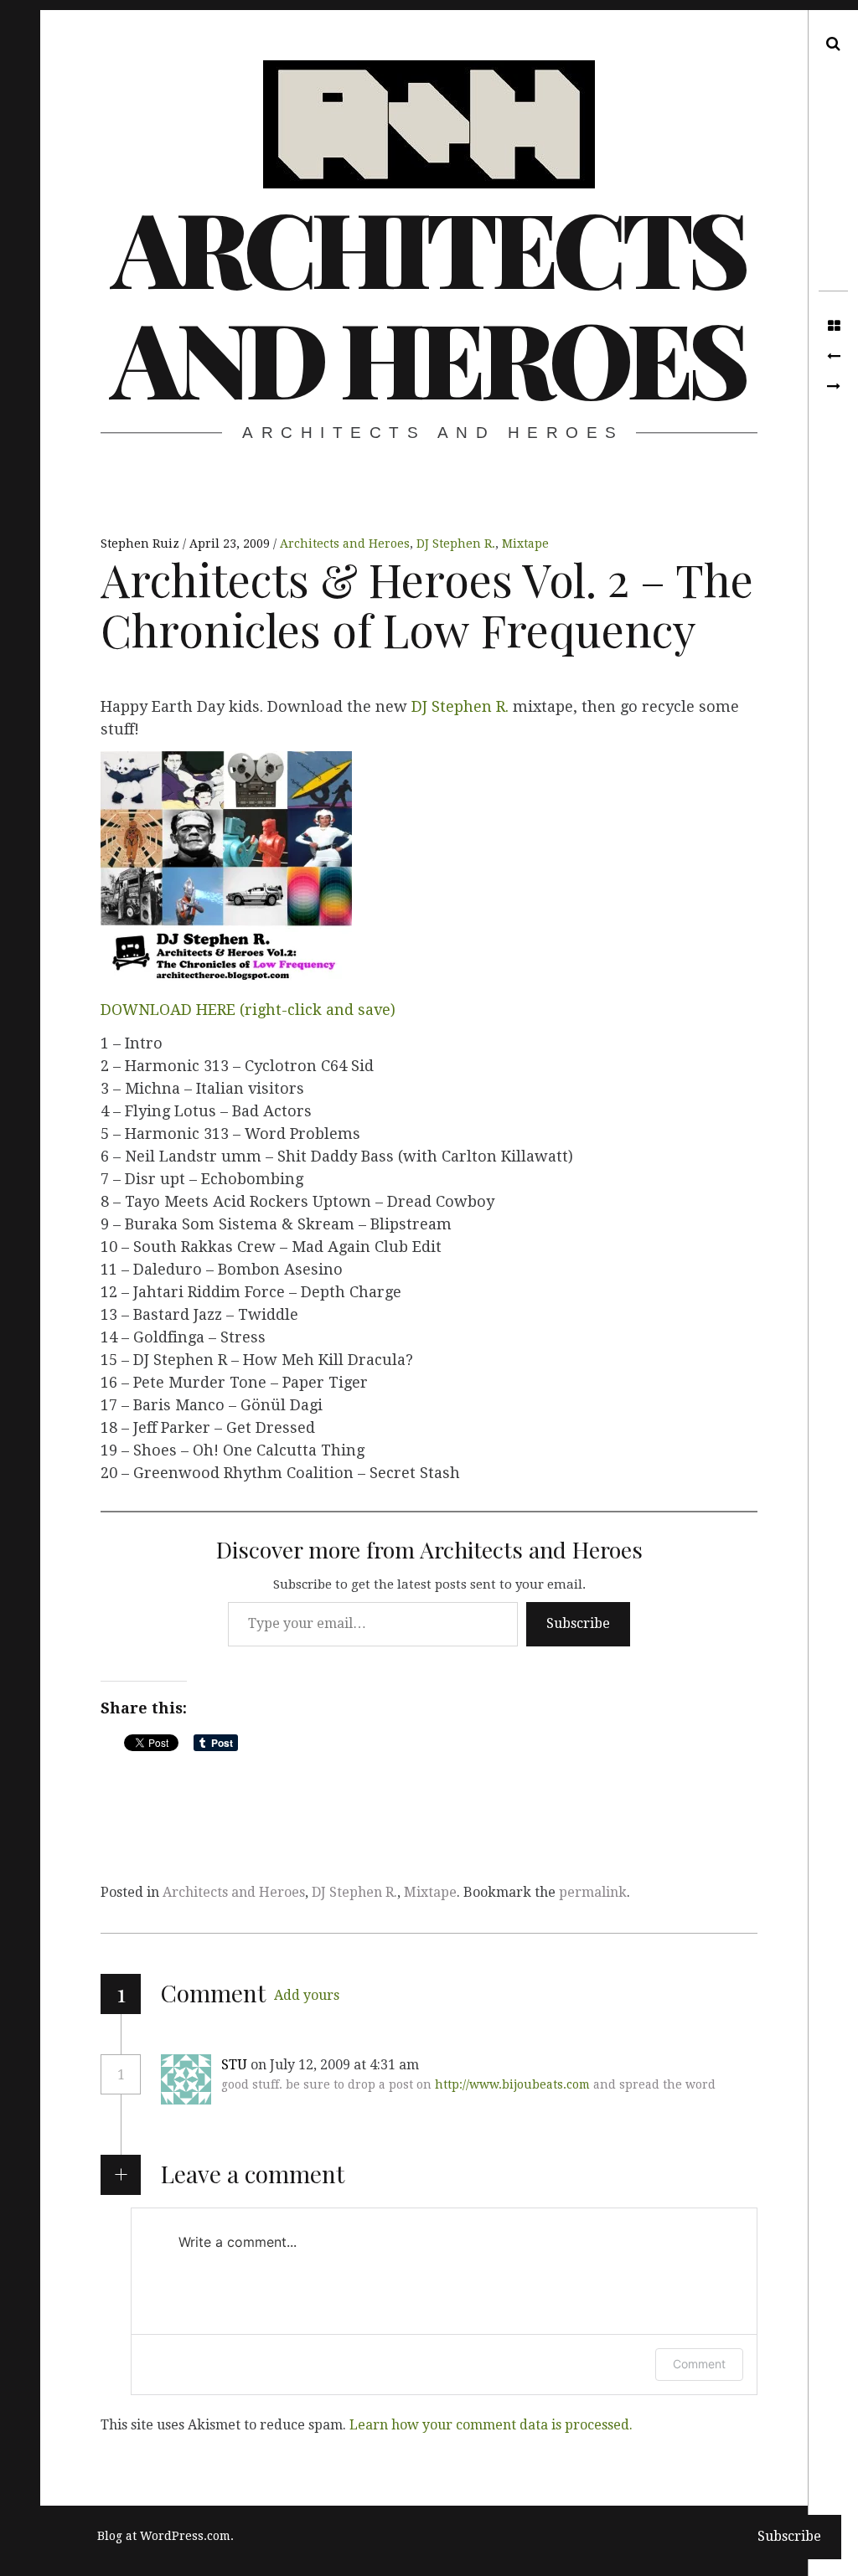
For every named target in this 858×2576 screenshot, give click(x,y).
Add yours (307, 1995)
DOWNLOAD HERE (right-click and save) (248, 1010)
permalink (593, 1892)
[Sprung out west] (833, 387)
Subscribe (578, 1623)
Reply (459, 2065)
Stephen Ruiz (142, 544)
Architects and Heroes (427, 301)
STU (234, 2065)
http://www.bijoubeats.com (512, 2084)
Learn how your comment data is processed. (491, 2425)
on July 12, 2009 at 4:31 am (336, 2065)
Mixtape (525, 544)
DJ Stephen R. (456, 544)
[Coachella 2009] (833, 357)
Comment (699, 2364)
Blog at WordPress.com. (165, 2536)
